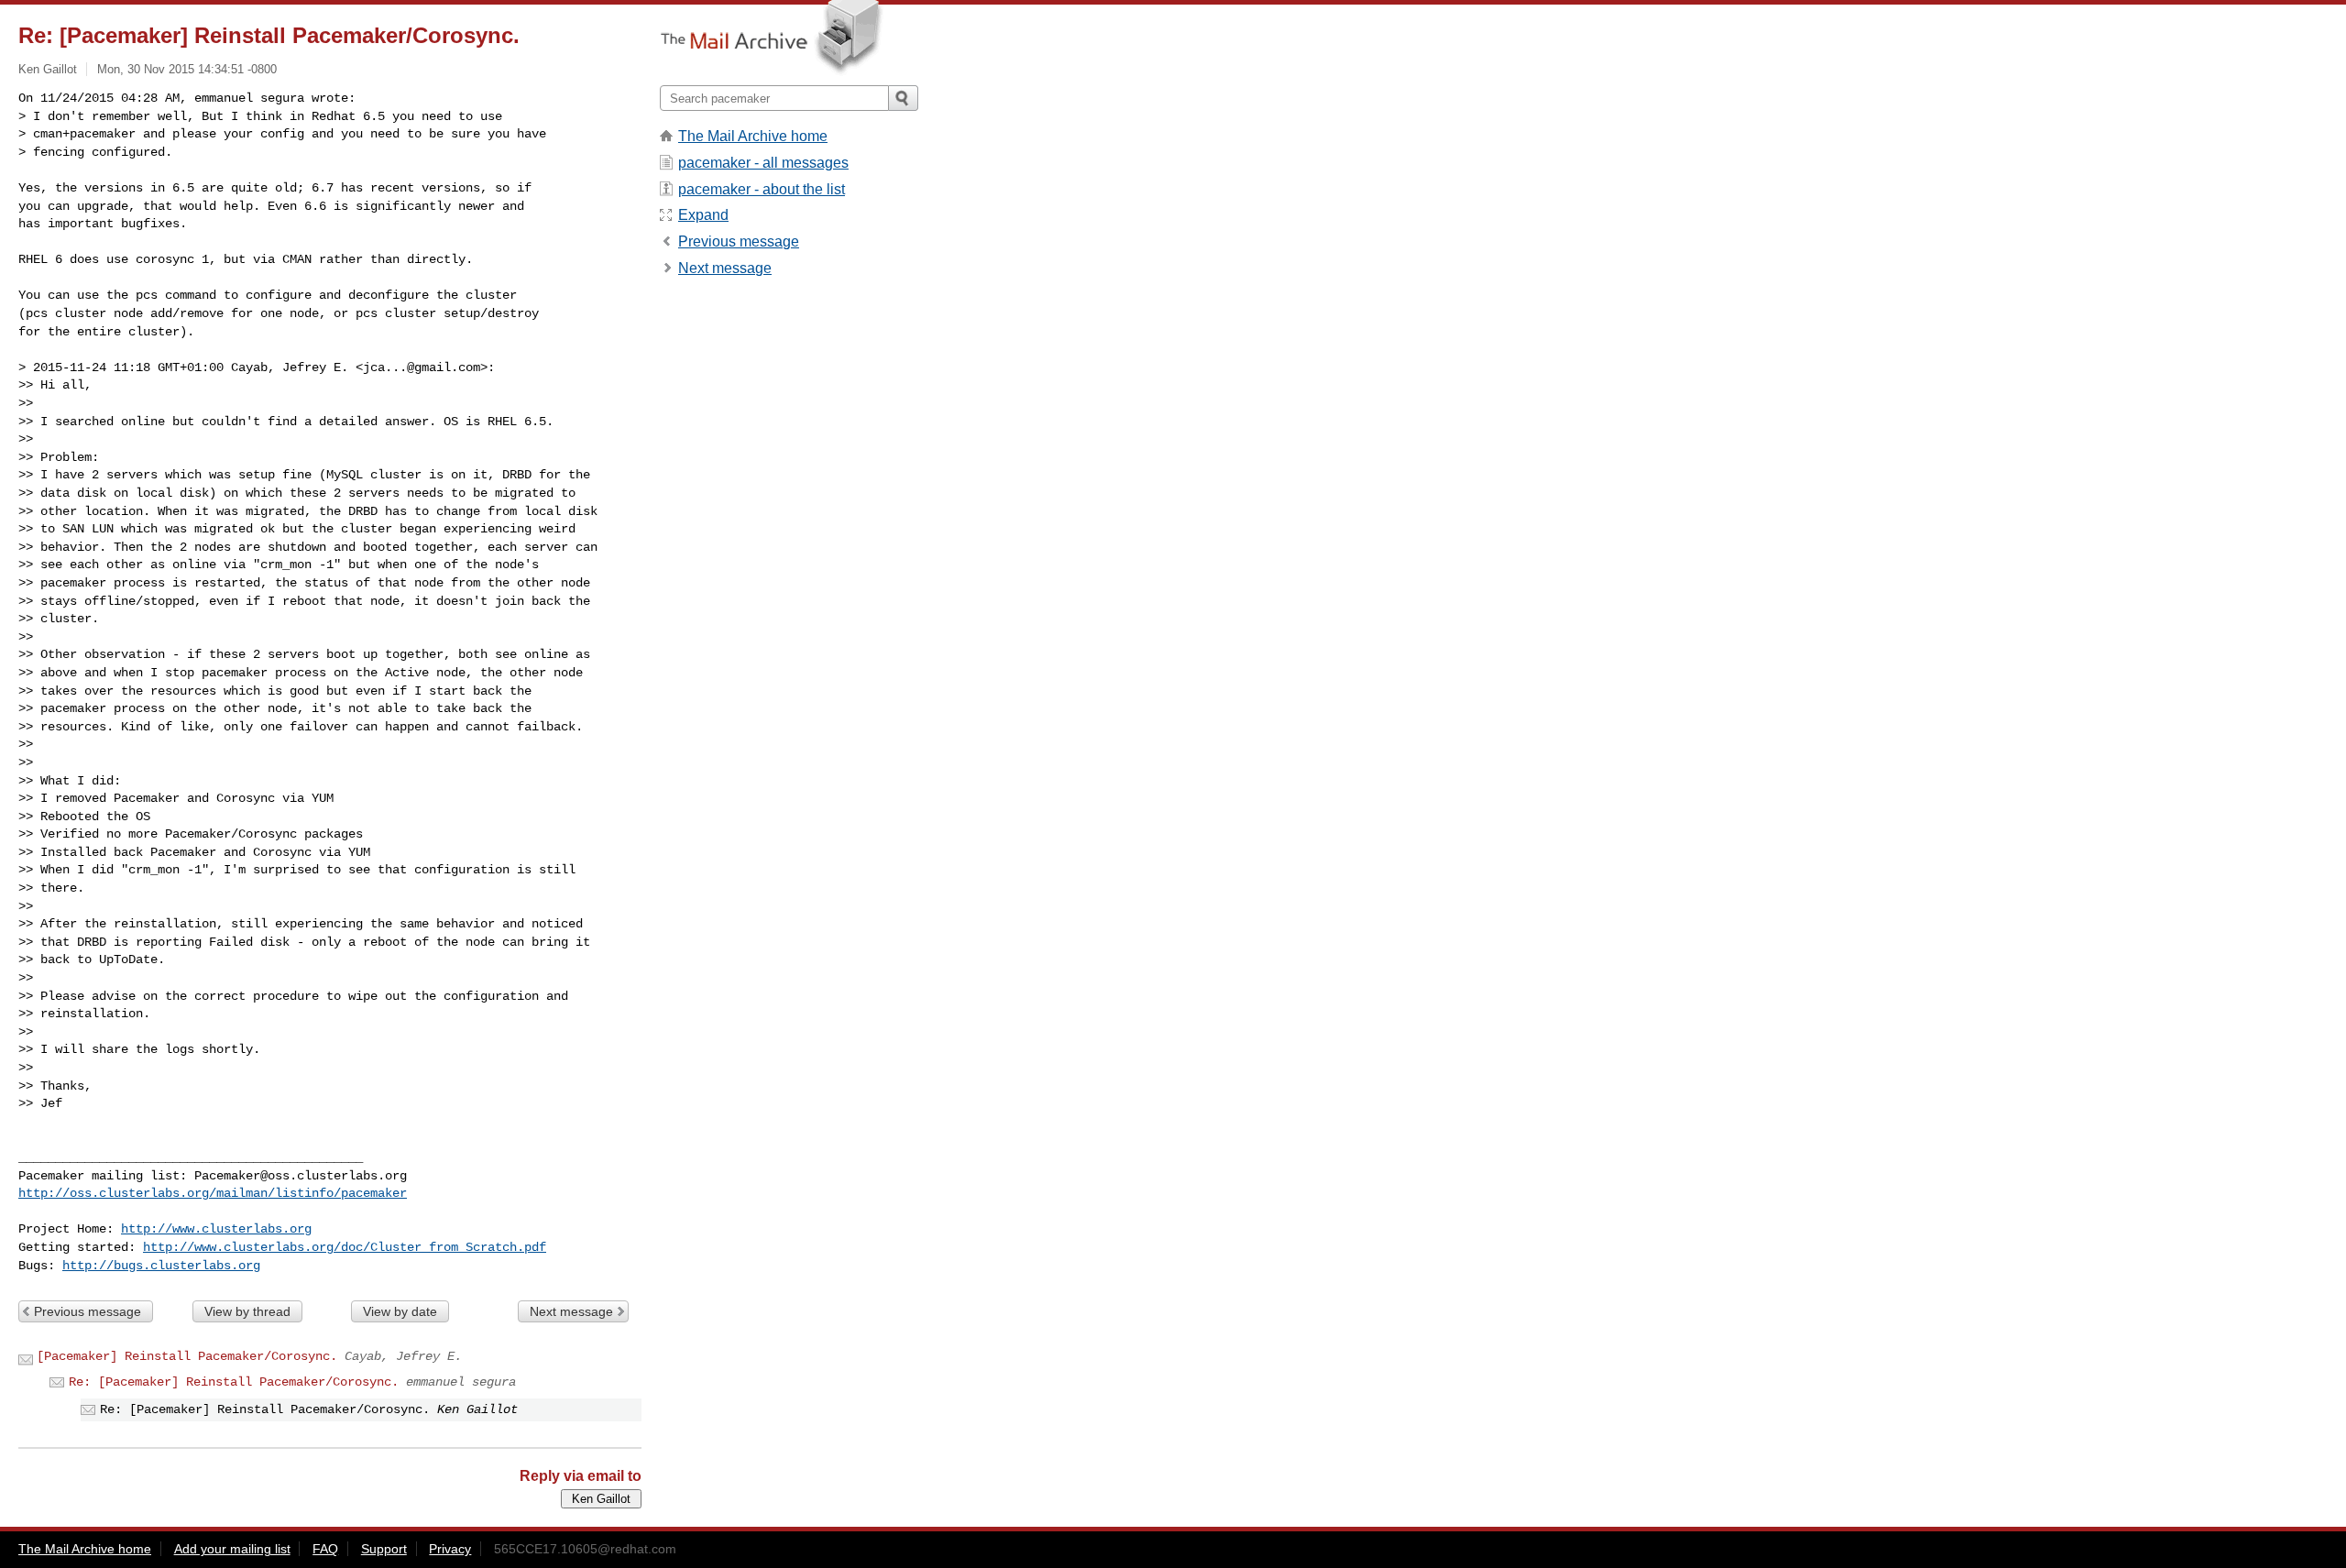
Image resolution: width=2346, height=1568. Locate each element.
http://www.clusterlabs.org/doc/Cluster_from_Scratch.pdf (345, 1247)
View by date (400, 1311)
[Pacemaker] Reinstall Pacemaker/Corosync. (187, 1356)
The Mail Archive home (753, 136)
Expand (703, 215)
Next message (571, 1311)
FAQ (325, 1549)
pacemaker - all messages (763, 163)
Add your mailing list (232, 1549)
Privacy (450, 1549)
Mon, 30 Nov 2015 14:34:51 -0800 (187, 69)
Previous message (88, 1311)
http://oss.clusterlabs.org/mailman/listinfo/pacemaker (213, 1193)
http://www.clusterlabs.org (216, 1229)
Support (384, 1549)
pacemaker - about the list (762, 189)
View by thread (247, 1311)
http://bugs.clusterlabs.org (161, 1266)
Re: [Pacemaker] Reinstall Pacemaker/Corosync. (234, 1382)
